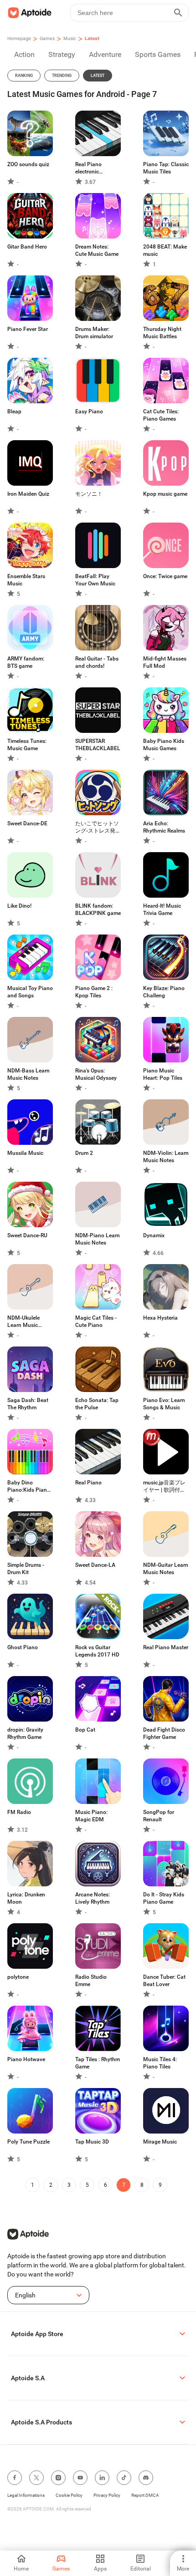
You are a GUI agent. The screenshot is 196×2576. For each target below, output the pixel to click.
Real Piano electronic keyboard (88, 168)
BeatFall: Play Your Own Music (95, 580)
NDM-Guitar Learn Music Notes (166, 1569)
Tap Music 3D (92, 2142)
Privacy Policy (107, 2495)
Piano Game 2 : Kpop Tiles (94, 992)
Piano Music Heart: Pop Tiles (163, 1074)
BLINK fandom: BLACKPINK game (98, 909)
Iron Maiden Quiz (28, 494)
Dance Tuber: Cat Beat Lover (164, 1981)
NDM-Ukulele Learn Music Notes (23, 1322)
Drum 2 (84, 1153)
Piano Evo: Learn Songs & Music (164, 1404)
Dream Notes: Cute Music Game (97, 250)
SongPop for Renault (159, 1816)
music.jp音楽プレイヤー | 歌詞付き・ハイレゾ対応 (165, 1486)
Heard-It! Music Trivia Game (162, 909)
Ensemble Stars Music (26, 580)
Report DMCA (145, 2495)
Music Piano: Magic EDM (91, 1816)
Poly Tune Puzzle (28, 2142)
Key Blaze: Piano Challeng (164, 992)
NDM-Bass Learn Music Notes (28, 1074)
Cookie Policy (69, 2495)
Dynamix (154, 1235)
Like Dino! (19, 906)
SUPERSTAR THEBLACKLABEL (98, 745)
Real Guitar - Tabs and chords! (97, 662)
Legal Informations (26, 2495)
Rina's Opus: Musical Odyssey (96, 1074)
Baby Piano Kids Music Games (164, 745)
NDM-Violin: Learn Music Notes (166, 1157)
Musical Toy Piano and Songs (30, 992)
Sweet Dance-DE (27, 823)
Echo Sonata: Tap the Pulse (97, 1404)
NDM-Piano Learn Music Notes (98, 1239)
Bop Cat (85, 1730)
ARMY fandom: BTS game (26, 662)
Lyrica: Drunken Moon (26, 1898)
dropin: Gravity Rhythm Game (25, 1733)
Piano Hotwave (26, 2059)
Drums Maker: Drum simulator (94, 333)
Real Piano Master (166, 1647)
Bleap (14, 412)
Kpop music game (165, 494)
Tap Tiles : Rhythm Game (98, 2063)
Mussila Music (25, 1153)
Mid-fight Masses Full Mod (165, 662)
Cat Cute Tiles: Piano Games (161, 415)
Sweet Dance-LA (95, 1565)
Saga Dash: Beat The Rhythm (28, 1404)
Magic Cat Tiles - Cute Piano (96, 1321)
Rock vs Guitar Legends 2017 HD (97, 1651)
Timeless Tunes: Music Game (27, 745)
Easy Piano (89, 412)
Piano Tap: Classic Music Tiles (166, 168)
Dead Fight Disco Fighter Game (164, 1733)
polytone (18, 1977)
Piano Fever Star (28, 329)
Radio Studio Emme (91, 1981)
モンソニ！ (89, 494)
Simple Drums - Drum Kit (26, 1569)
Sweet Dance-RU (27, 1235)
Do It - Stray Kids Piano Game (164, 1898)
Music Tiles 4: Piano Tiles (160, 2063)
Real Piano (88, 1483)
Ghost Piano (23, 1647)
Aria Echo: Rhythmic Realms (164, 827)
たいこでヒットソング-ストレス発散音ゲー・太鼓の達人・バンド (98, 827)
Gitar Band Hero (27, 247)
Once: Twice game (165, 576)
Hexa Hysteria (160, 1318)
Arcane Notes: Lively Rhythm (93, 1898)
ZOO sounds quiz (28, 164)
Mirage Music (160, 2142)
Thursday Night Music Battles (162, 333)
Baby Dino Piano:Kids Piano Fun (29, 1486)
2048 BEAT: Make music (165, 250)
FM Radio (19, 1812)
